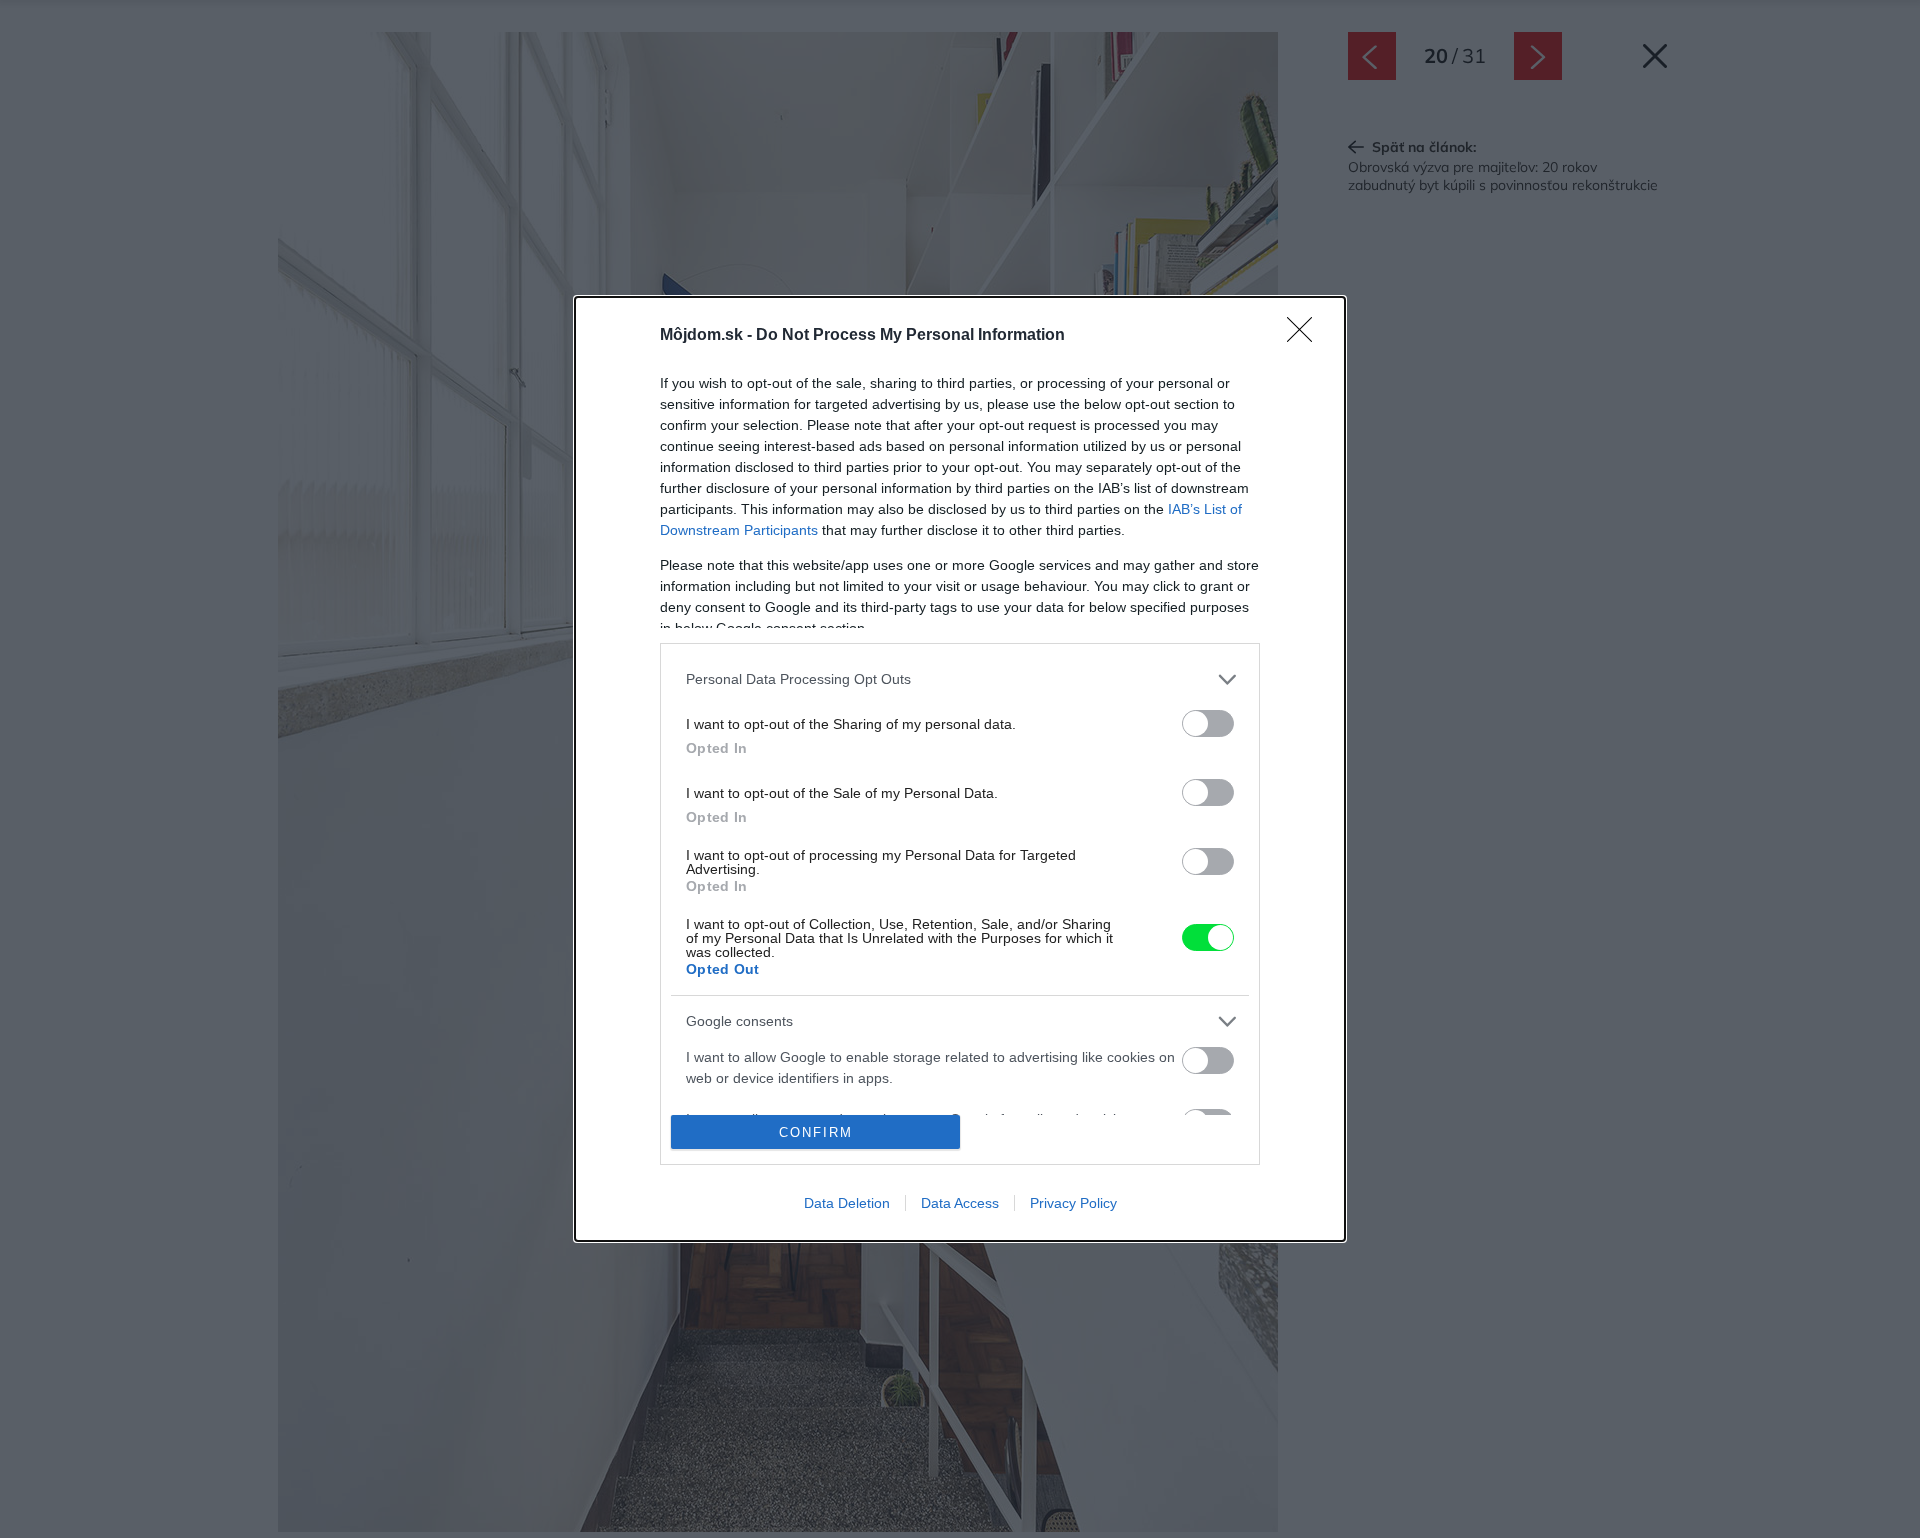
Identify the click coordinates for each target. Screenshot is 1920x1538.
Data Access (960, 1203)
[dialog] (960, 769)
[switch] (1208, 723)
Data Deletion (847, 1203)
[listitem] (960, 679)
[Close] (1306, 336)
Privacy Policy (1073, 1203)
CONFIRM (816, 1132)
